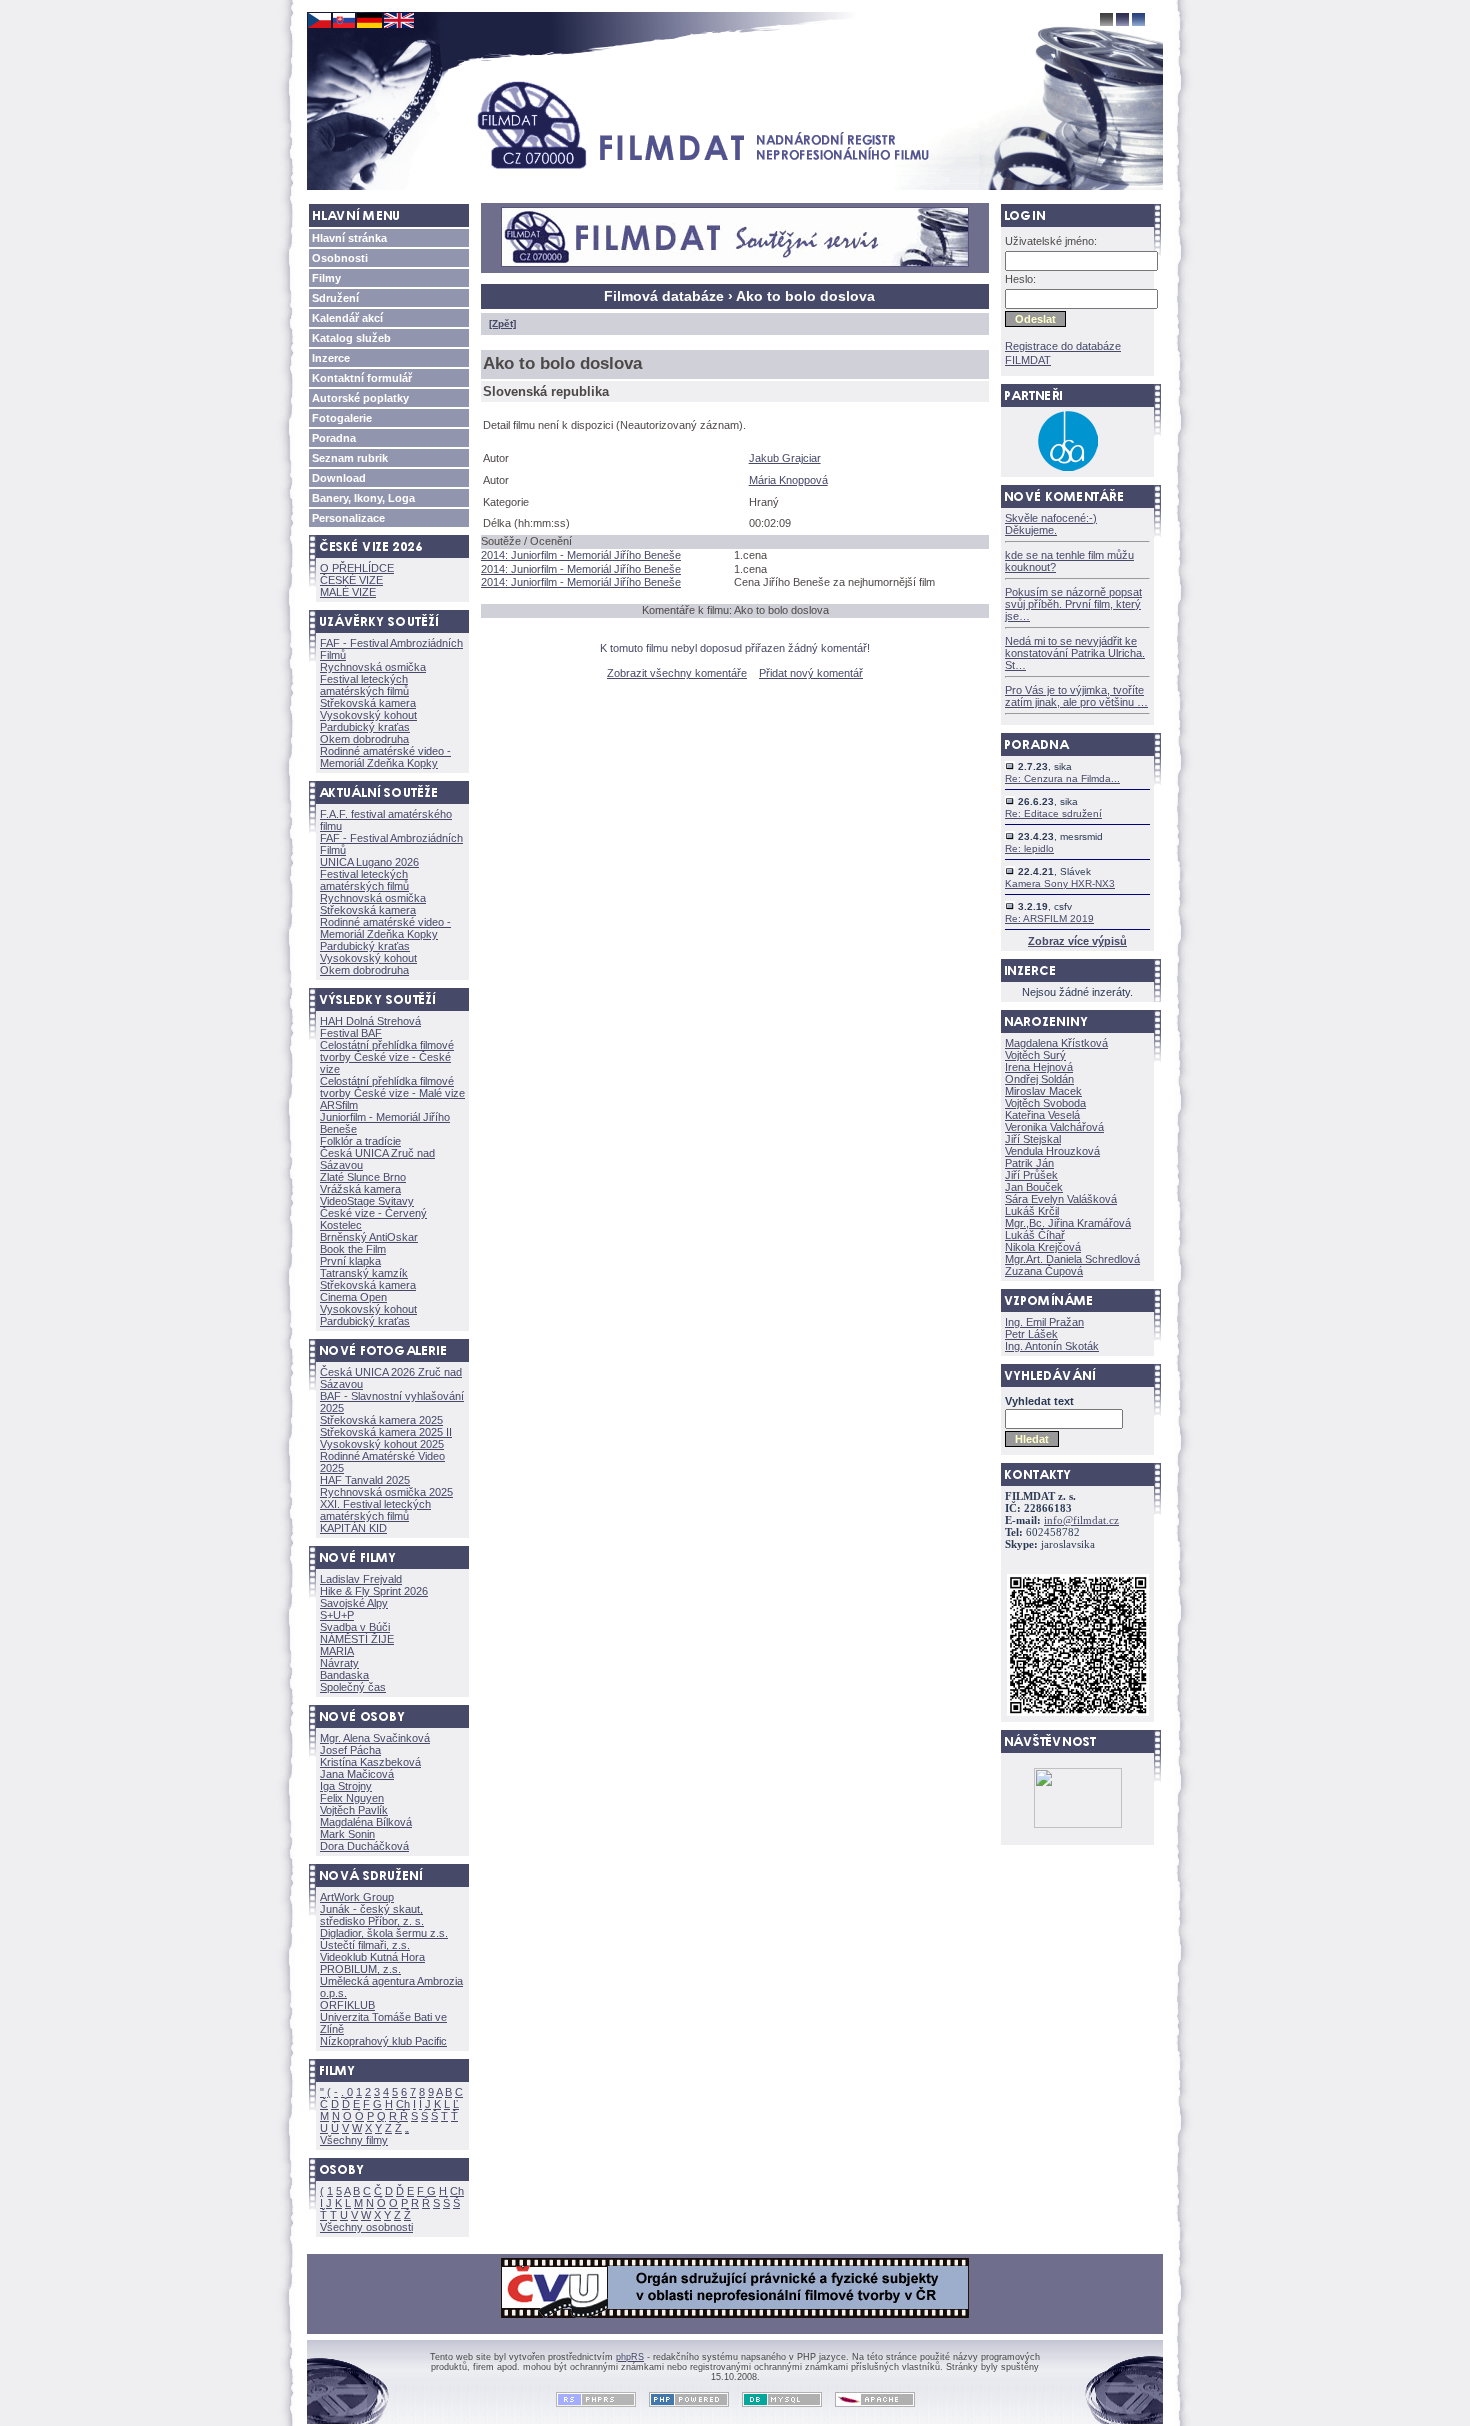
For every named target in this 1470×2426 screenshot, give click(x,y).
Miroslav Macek (1043, 1091)
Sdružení (335, 298)
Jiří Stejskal (1033, 1139)
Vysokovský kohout (368, 715)
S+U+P (337, 1615)
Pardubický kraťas (365, 727)
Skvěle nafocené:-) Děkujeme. (1051, 524)
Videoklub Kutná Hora (372, 1957)
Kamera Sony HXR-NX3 (1060, 883)
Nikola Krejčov (1043, 1247)
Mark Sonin (347, 1834)
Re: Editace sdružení (1053, 813)
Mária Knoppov (788, 480)
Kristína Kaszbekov (370, 1762)
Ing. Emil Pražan (1044, 1322)
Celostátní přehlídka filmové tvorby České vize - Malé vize (392, 1087)
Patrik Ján (1029, 1163)
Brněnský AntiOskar (369, 1237)
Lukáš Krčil (1032, 1211)
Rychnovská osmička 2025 (386, 1492)
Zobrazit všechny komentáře (677, 673)
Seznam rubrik (350, 458)
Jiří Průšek (1031, 1175)
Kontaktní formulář (362, 378)
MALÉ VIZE (348, 592)
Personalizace (348, 518)
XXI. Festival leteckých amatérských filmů (375, 1510)
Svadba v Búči (355, 1627)
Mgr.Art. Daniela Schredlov (1072, 1259)
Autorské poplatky (360, 398)
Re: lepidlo (1029, 848)
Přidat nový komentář (811, 673)
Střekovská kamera (368, 703)
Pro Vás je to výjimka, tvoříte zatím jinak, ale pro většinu (1076, 696)
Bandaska (344, 1675)
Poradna (334, 438)
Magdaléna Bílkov (366, 1822)
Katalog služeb (351, 338)
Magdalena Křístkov (1056, 1043)
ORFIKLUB (347, 2005)
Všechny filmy (354, 2140)
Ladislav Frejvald (361, 1579)
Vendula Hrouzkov (1052, 1151)
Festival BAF (351, 1033)
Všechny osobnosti (366, 2227)
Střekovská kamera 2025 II (386, 1432)
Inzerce (331, 358)
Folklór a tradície (360, 1141)
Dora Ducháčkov (364, 1846)
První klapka (350, 1261)
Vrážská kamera (360, 1189)
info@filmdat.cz (1081, 1520)
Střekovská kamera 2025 (381, 1420)
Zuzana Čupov (1044, 1271)
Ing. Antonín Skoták (1052, 1346)
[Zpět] (502, 323)
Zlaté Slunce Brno (363, 1177)
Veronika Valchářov (1054, 1127)
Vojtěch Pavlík (354, 1810)
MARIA (337, 1651)
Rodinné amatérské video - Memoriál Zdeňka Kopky (385, 757)
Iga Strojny (346, 1786)
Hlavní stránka (349, 238)
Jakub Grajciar (785, 458)
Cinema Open (353, 1297)
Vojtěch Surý (1035, 1055)
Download (339, 478)
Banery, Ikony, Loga (363, 498)
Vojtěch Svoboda (1045, 1103)
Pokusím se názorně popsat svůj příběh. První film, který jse (1073, 604)
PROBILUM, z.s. (360, 1969)
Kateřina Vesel (1042, 1115)
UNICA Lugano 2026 (369, 862)
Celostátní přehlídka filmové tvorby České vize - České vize (387, 1057)
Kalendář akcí (347, 318)
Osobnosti (340, 258)
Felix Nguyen (352, 1798)
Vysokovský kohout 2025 (382, 1444)
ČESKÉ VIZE (351, 580)
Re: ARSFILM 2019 (1049, 918)
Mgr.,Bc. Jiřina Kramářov (1068, 1223)
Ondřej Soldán (1039, 1079)
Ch (403, 2104)
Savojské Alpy (354, 1603)
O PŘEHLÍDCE (357, 568)
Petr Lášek (1031, 1334)
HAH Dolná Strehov (370, 1021)
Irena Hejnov (1039, 1067)
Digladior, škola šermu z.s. (384, 1933)
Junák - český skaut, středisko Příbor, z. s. (372, 1915)
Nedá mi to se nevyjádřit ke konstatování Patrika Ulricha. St (1075, 653)
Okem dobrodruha (364, 739)
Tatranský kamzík (364, 1273)
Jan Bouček (1034, 1187)
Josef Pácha (350, 1750)
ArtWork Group (357, 1897)
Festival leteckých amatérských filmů (364, 685)
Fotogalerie (342, 418)
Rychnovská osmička (373, 667)
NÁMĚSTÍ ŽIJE (357, 1639)
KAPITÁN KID (353, 1528)
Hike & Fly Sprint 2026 (374, 1591)
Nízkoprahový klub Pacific (383, 2041)
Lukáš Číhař (1035, 1235)
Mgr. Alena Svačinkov (375, 1738)
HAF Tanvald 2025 (365, 1480)
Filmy (326, 278)
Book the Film (353, 1249)
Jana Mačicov (357, 1774)
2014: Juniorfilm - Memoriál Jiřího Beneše (581, 555)
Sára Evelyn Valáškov (1061, 1199)
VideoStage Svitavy (367, 1201)
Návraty (339, 1663)
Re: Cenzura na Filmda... (1062, 778)
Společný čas (353, 1687)
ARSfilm (339, 1105)
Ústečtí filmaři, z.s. (365, 1945)
